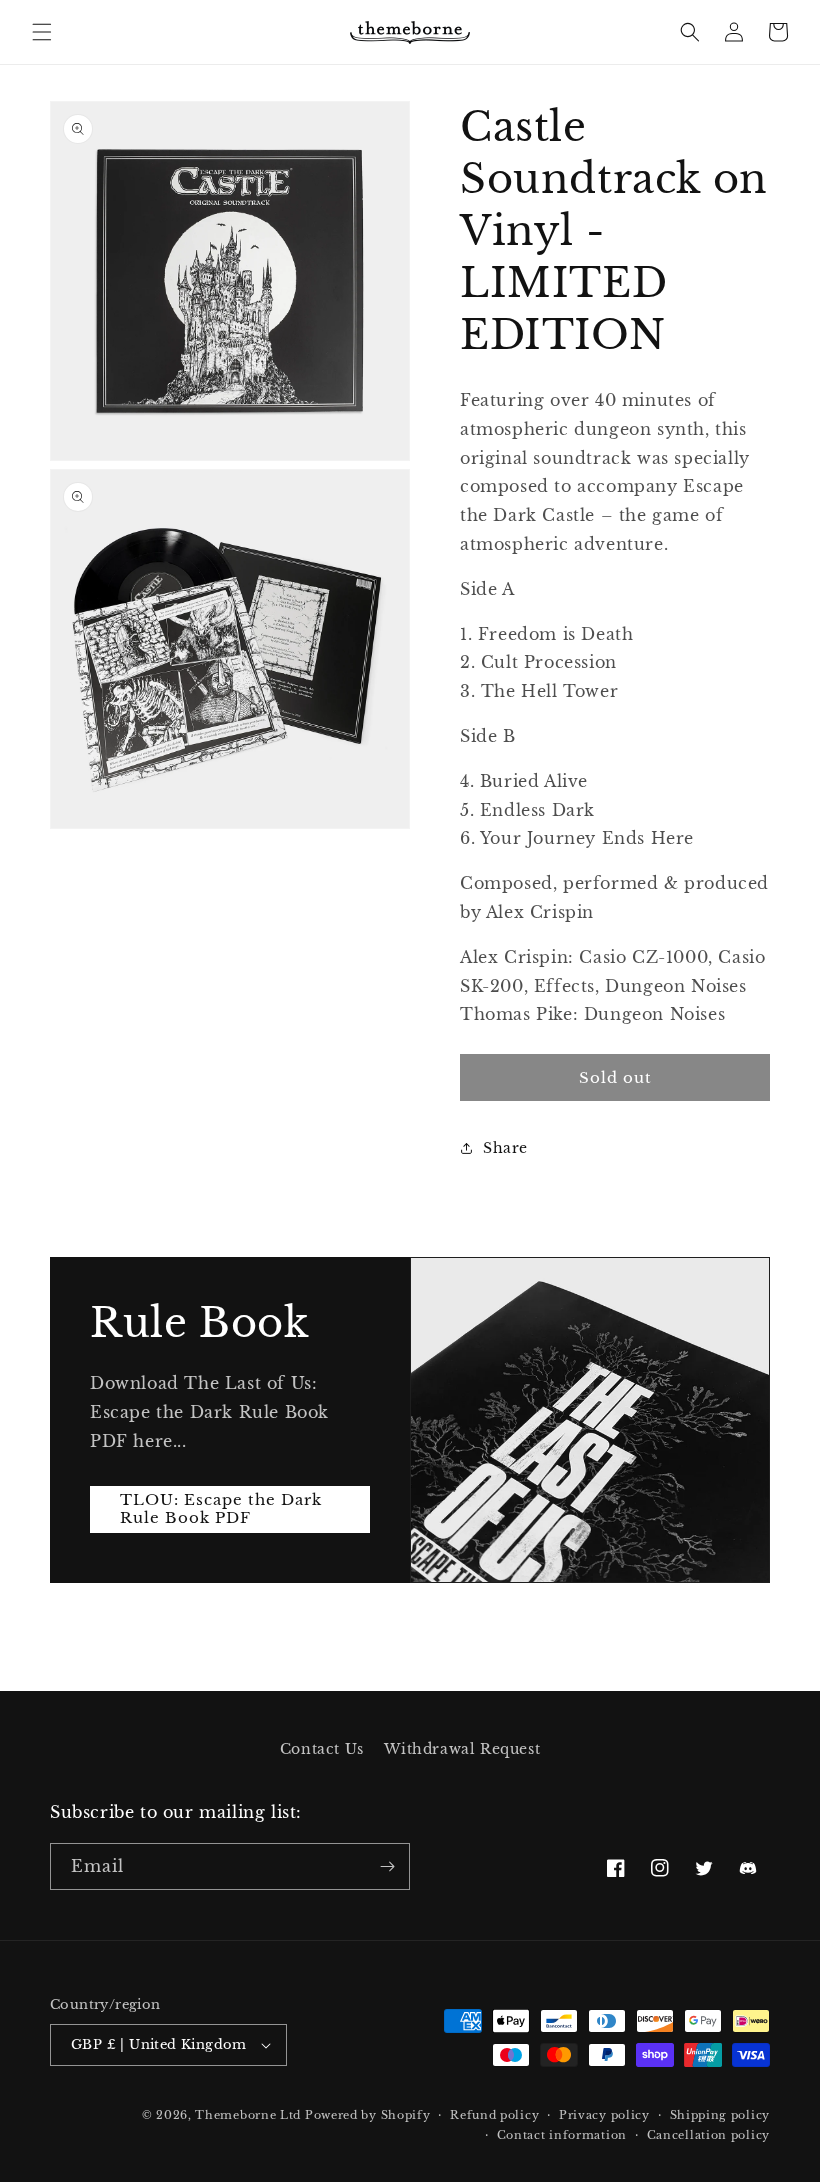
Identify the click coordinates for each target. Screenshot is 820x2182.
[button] (42, 32)
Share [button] (505, 1148)
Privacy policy (604, 2115)
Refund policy (494, 2115)
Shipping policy (720, 2115)
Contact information (562, 2135)
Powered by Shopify (368, 2115)
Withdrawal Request (462, 1749)
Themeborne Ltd (248, 2115)
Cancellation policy (708, 2135)
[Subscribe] (387, 1866)
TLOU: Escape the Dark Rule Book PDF (221, 1508)
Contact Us (322, 1749)
